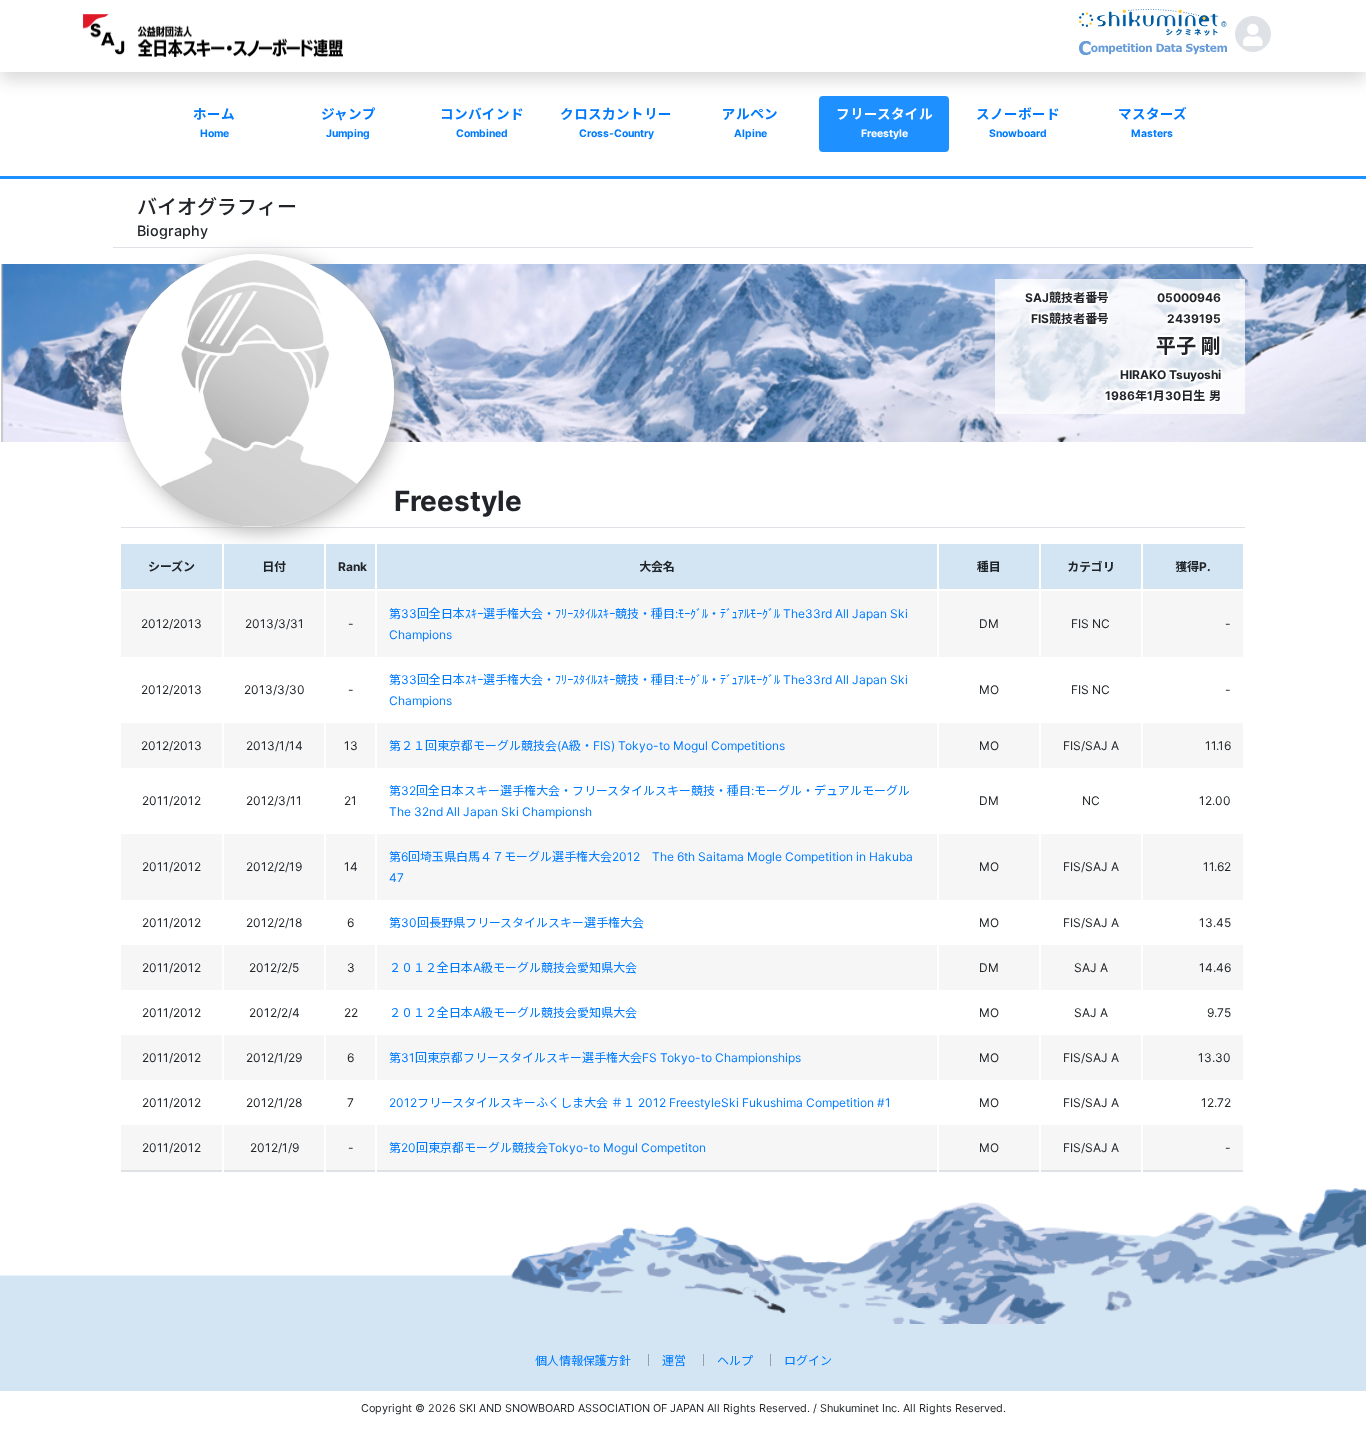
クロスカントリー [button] (616, 123)
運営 (674, 1360)
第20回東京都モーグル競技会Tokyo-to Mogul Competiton (547, 1147)
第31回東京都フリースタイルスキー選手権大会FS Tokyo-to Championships (595, 1057)
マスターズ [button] (1152, 123)
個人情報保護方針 (583, 1360)
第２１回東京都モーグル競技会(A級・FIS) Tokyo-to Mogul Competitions (587, 745)
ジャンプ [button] (348, 123)
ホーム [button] (214, 123)
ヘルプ (735, 1360)
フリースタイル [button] (884, 123)
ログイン (808, 1360)
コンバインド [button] (482, 123)
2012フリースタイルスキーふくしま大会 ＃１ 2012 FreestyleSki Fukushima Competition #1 (640, 1102)
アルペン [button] (750, 123)
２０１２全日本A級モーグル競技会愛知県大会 (513, 967)
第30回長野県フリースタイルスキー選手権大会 (516, 922)
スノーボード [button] (1018, 123)
